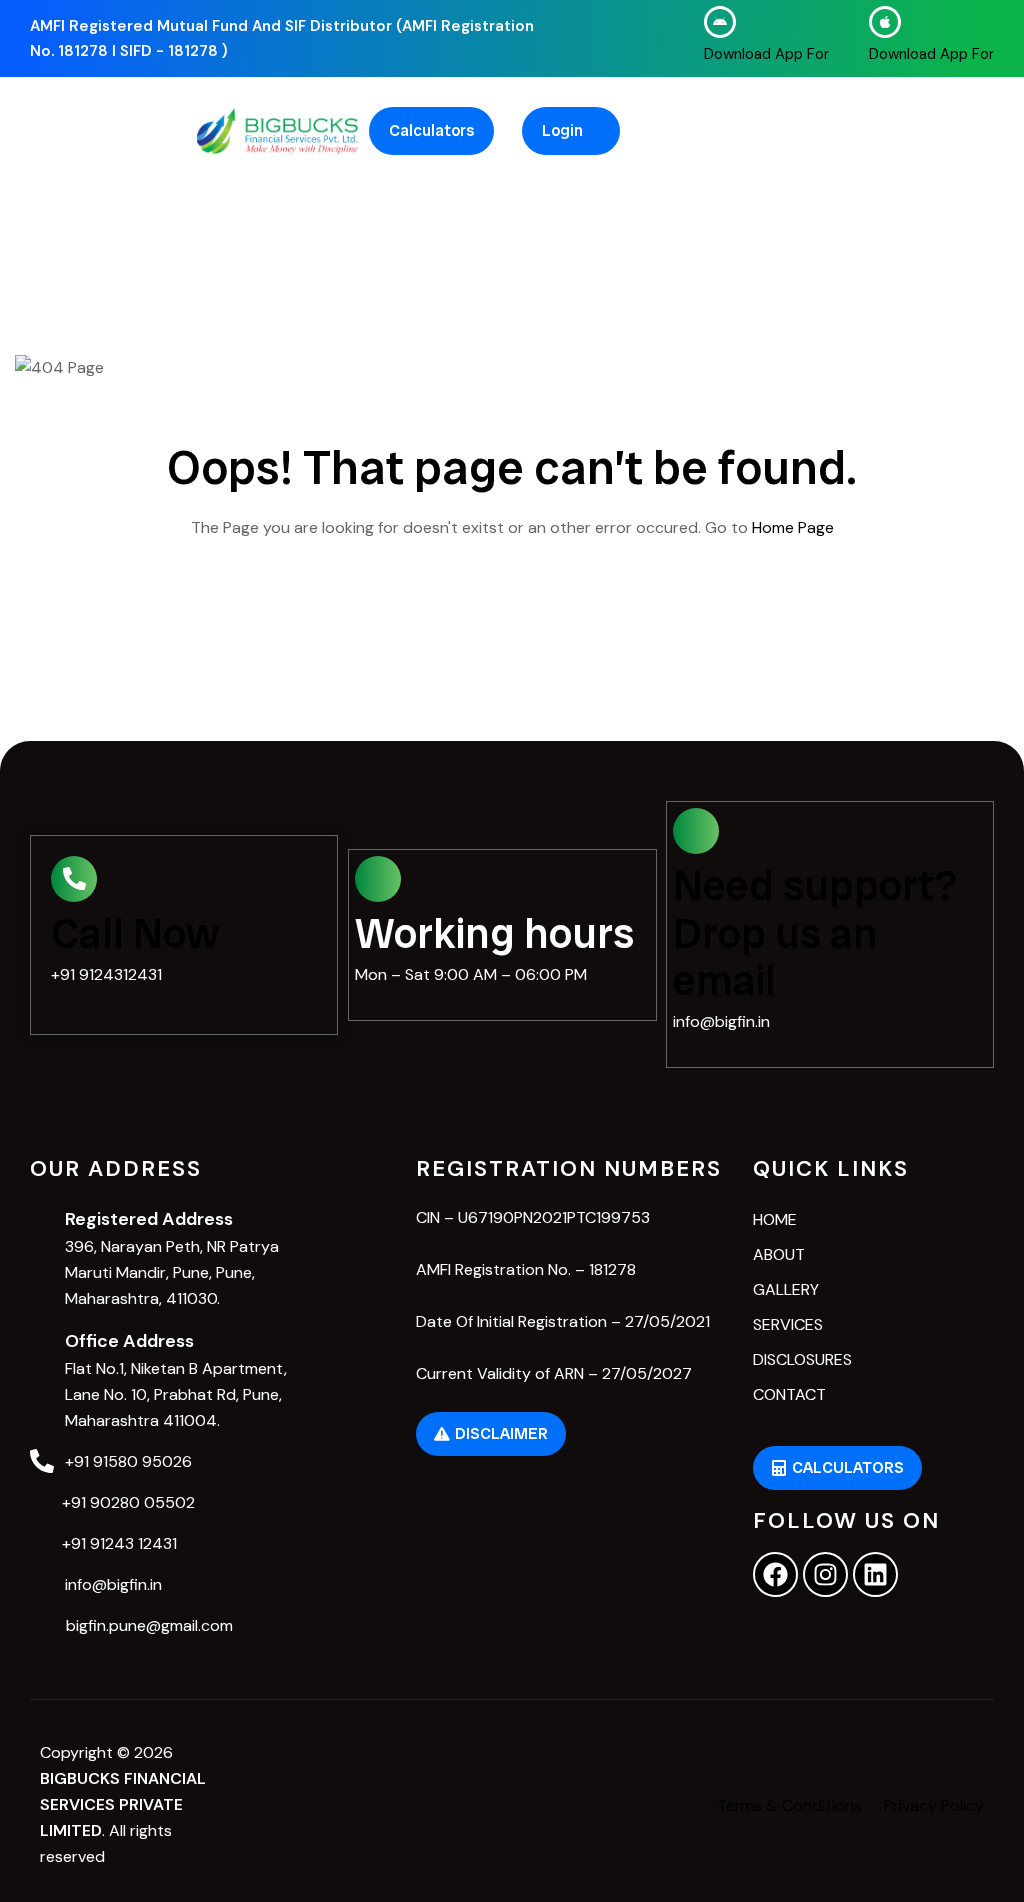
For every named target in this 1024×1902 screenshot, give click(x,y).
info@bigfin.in (721, 1021)
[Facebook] (775, 1574)
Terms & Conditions (789, 1805)
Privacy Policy (934, 1805)
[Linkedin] (875, 1574)
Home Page (793, 527)
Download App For (766, 54)
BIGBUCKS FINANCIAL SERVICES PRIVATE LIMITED (123, 1804)
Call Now (135, 933)
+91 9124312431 (106, 974)
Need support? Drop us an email (815, 933)
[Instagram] (825, 1574)
